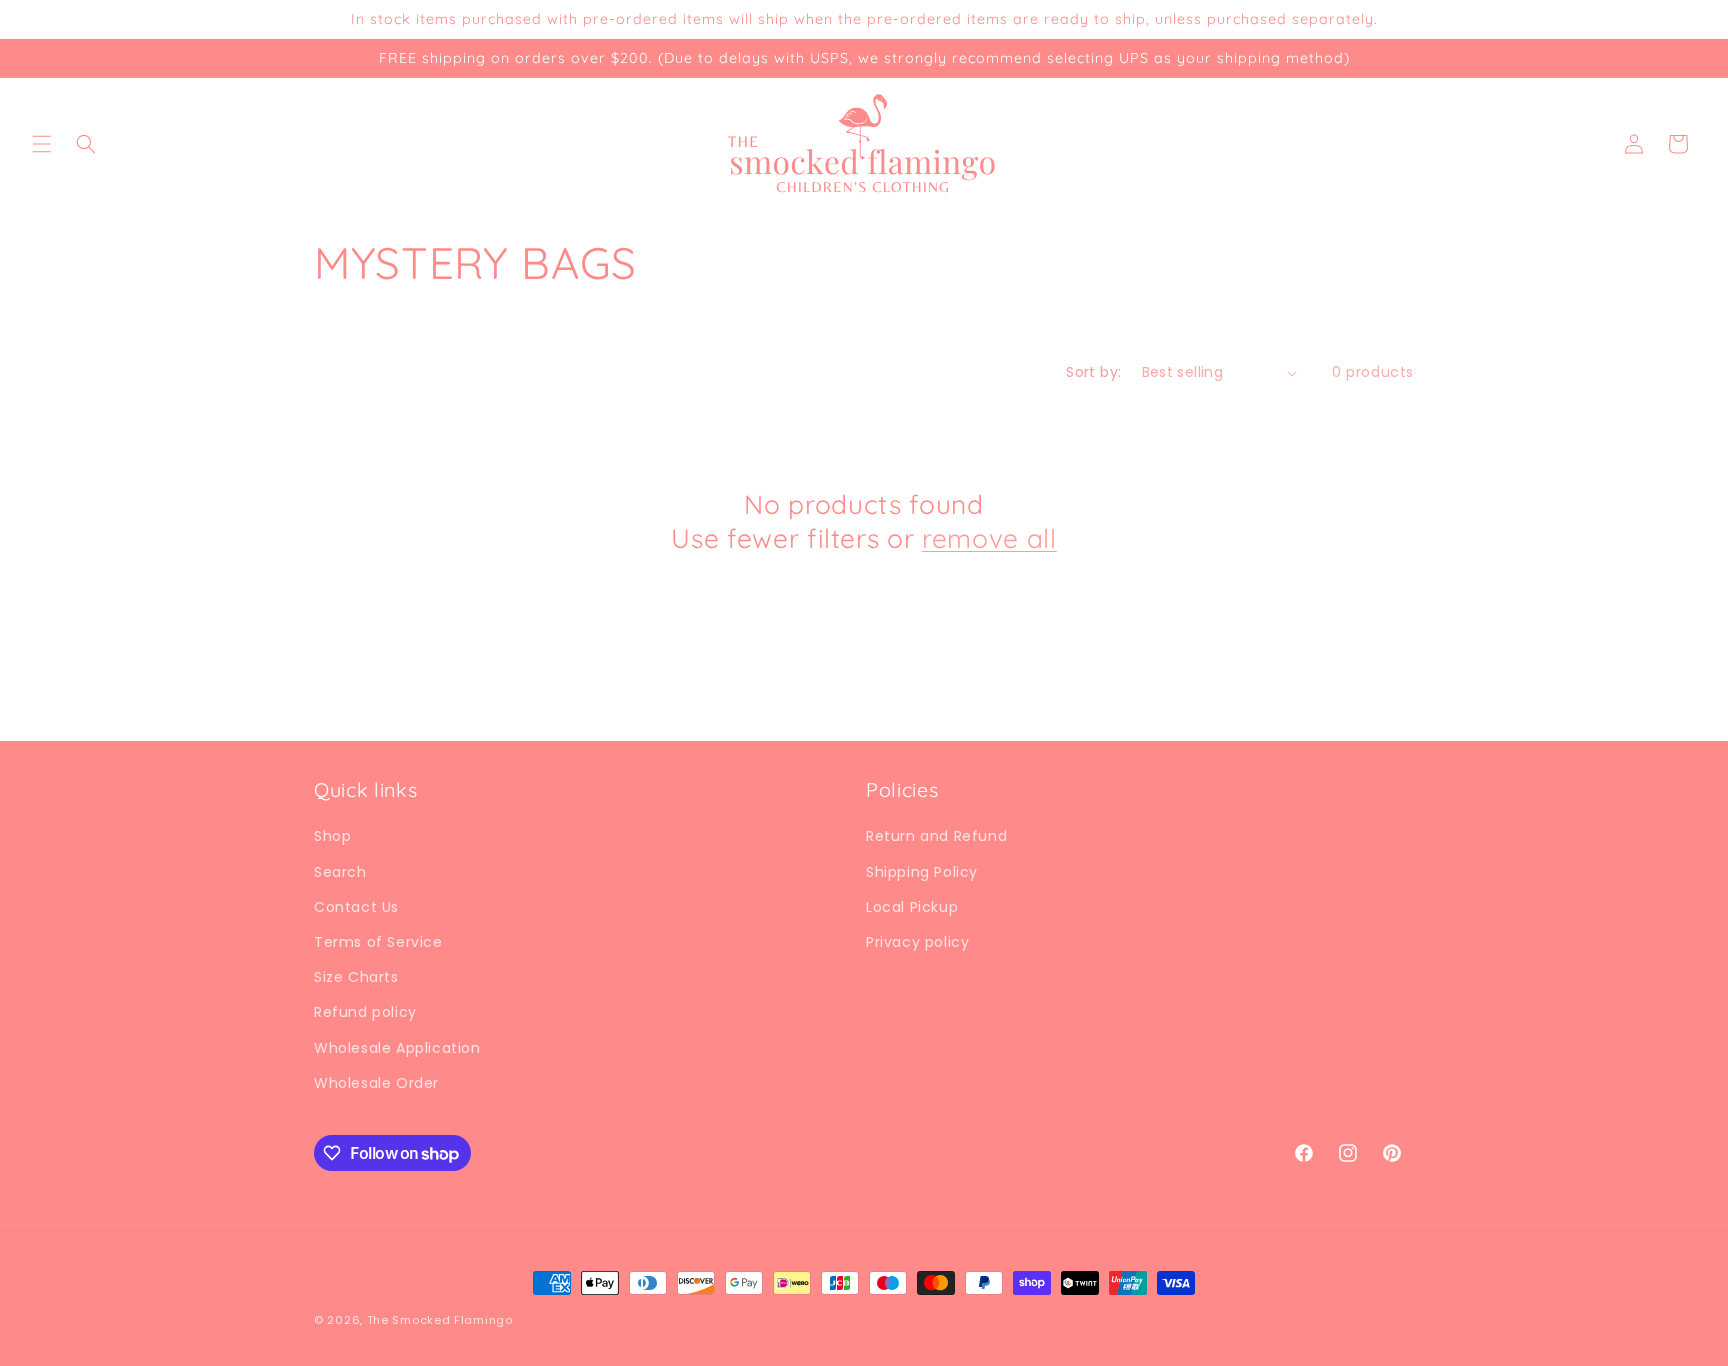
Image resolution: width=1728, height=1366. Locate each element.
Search (340, 872)
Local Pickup (912, 907)
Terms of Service (378, 942)
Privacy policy (917, 942)
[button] (42, 144)
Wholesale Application (397, 1048)
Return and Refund (936, 836)
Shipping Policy (922, 872)
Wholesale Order (376, 1083)
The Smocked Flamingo (440, 1320)
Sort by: (1093, 372)
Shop (332, 836)
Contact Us (356, 907)
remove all (989, 538)
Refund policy (365, 1012)
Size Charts (356, 977)
